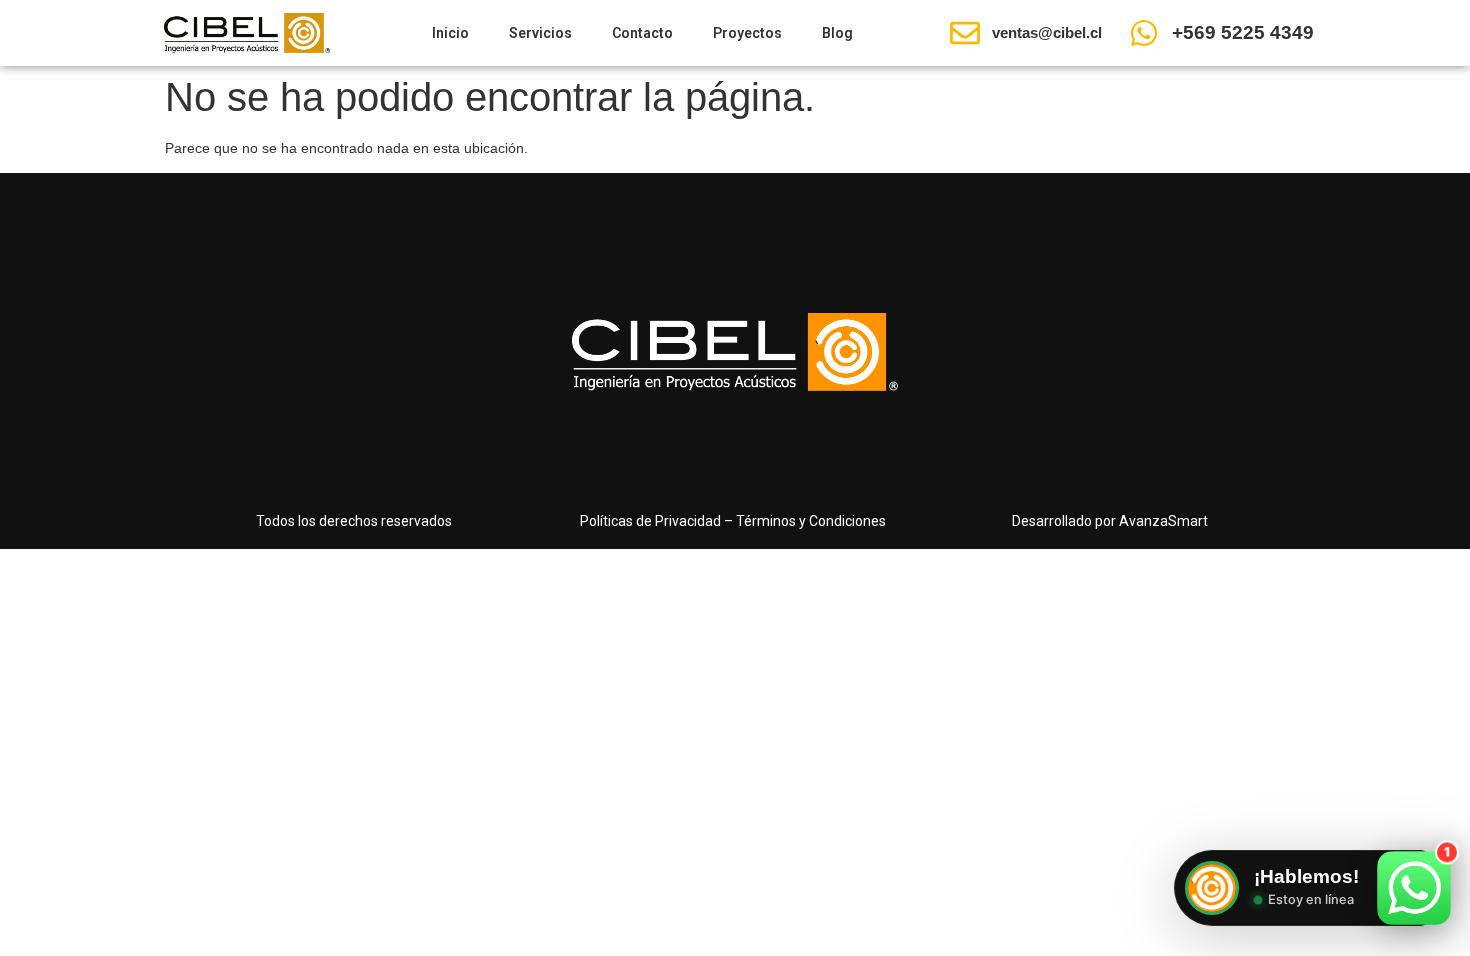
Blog (837, 33)
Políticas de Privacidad (650, 521)
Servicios (540, 33)
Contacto (642, 33)
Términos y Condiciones (811, 521)
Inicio (450, 33)
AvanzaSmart (1163, 521)
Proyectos (747, 33)
